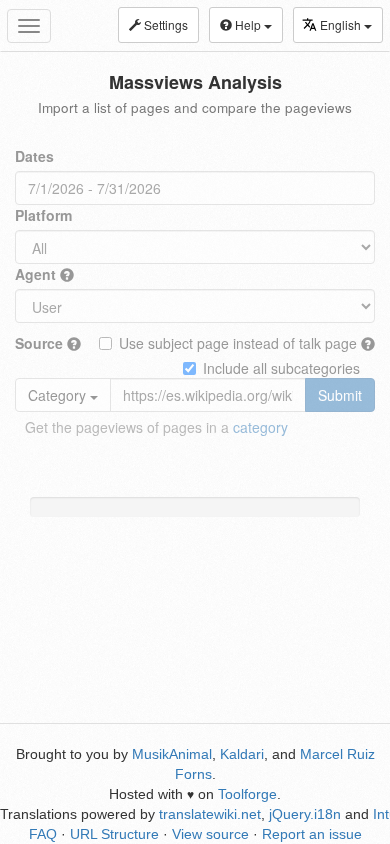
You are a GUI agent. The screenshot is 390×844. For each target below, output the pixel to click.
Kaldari (242, 754)
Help (248, 24)
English (342, 24)
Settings (164, 24)
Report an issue (312, 834)
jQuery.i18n (305, 814)
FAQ (43, 834)
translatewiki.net (210, 814)
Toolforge (247, 794)
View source (210, 834)
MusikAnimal (172, 754)
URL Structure (114, 834)
